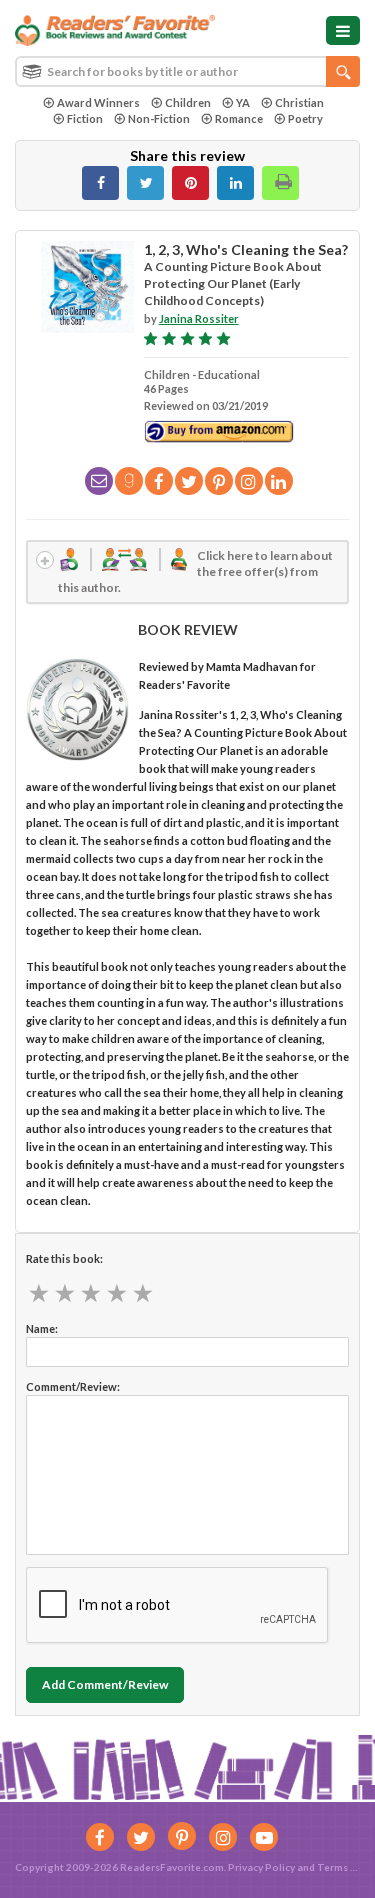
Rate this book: (64, 1258)
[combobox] (187, 71)
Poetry (305, 118)
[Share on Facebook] (100, 183)
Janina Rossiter (199, 318)
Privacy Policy (261, 1867)
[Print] (280, 183)
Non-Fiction (159, 118)
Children (188, 102)
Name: (42, 1328)
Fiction (85, 118)
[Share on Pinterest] (190, 183)
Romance (239, 118)
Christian (299, 102)
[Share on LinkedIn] (235, 183)
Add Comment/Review (105, 1684)
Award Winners (98, 102)
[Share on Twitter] (145, 183)
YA (243, 102)
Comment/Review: (73, 1386)
